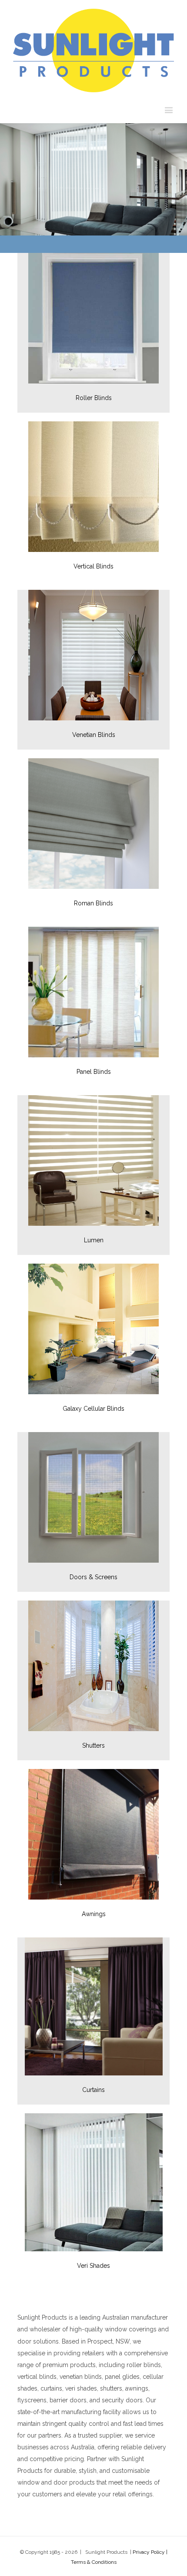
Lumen (94, 1240)
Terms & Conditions (94, 2562)
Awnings (94, 1914)
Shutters (93, 1745)
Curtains (93, 2090)
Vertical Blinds (93, 566)
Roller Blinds (94, 398)
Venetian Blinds (94, 735)
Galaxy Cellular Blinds (93, 1409)
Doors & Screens (93, 1577)
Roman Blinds (93, 903)
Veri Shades (93, 2266)
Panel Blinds (94, 1072)
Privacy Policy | (150, 2552)
